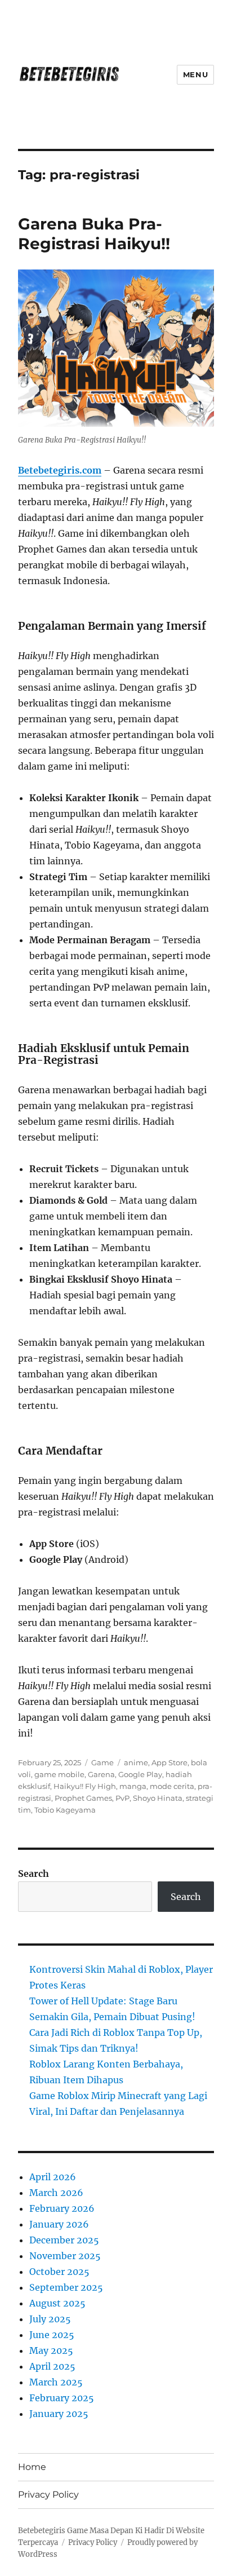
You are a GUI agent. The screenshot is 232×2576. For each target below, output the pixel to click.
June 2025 (52, 2335)
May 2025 (51, 2350)
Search (34, 1874)
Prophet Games (83, 1798)
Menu (195, 74)
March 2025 (56, 2382)
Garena (101, 1774)
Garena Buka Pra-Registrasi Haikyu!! (94, 234)
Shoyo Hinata (158, 1798)
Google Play (140, 1774)
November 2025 (65, 2256)
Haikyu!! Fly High (85, 1786)
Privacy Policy (48, 2495)
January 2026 (59, 2224)
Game (102, 1762)
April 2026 (53, 2177)
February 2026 (62, 2208)
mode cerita (172, 1786)
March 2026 (56, 2193)
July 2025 (50, 2319)
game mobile (59, 1774)
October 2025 (59, 2272)
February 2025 (62, 2398)
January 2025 (59, 2414)
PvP (122, 1798)
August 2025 (57, 2303)
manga (133, 1786)
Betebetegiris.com (60, 470)
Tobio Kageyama (65, 1810)
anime (136, 1762)
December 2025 (64, 2240)
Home (32, 2467)
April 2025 (52, 2366)
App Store (169, 1762)
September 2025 (66, 2287)
